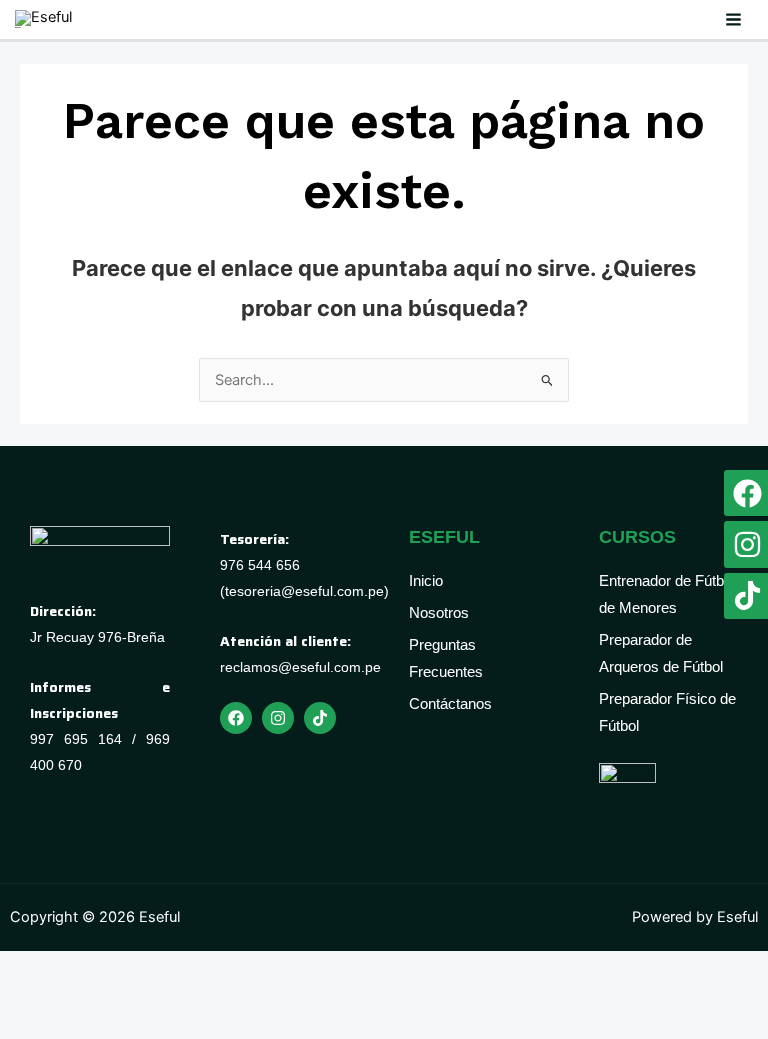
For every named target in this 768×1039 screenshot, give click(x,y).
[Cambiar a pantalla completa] (88, 989)
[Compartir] (148, 989)
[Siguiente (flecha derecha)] (88, 1023)
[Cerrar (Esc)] (208, 989)
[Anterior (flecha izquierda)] (28, 1023)
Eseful (18, 27)
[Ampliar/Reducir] (28, 989)
